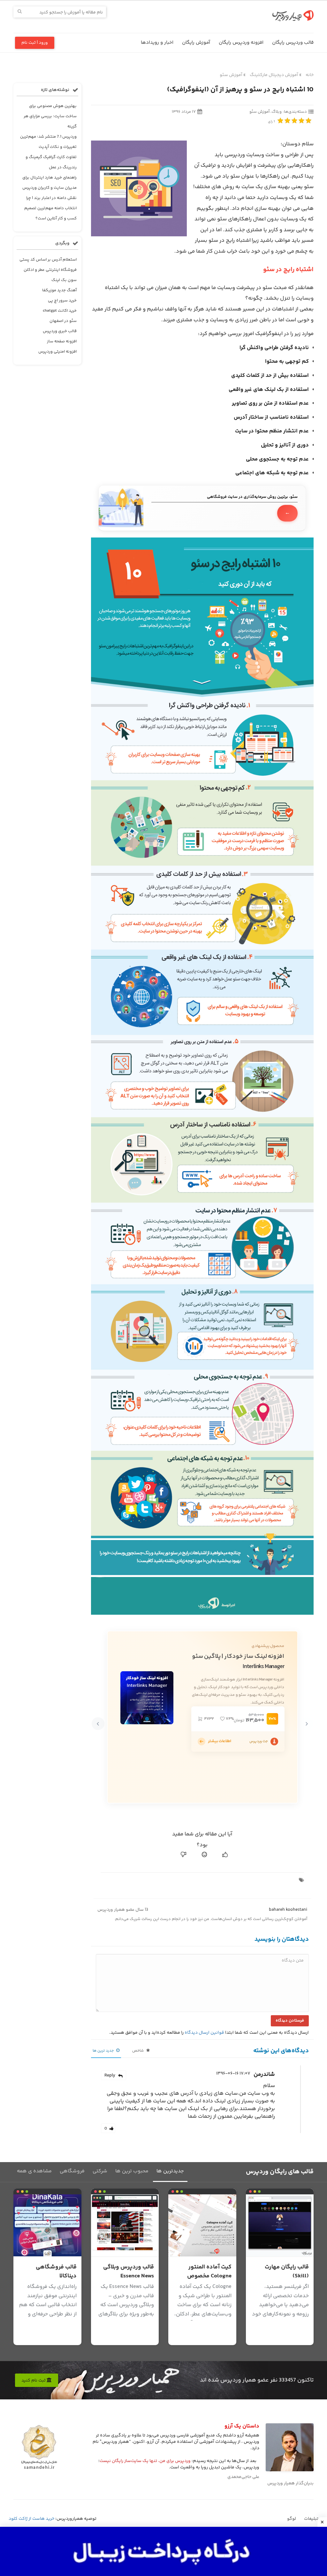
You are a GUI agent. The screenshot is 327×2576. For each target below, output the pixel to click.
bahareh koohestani (288, 1910)
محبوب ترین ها (132, 2171)
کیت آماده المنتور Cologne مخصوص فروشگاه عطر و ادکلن (205, 2276)
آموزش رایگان (196, 43)
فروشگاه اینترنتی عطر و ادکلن (50, 270)
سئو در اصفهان (63, 321)
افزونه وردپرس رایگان (241, 43)
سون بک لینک (64, 280)
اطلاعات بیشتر (220, 1741)
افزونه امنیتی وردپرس (57, 352)
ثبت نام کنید (34, 2381)
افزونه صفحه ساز (62, 341)
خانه (310, 75)
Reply (110, 2076)
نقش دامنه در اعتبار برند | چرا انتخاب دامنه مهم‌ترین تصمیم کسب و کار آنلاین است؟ (50, 208)
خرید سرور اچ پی (62, 301)
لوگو (292, 2519)
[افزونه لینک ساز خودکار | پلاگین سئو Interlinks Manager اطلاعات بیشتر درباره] (202, 1741)
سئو (221, 219)
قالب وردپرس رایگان (293, 43)
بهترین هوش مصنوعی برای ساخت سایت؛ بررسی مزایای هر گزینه (50, 116)
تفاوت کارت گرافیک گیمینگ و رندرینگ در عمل (51, 162)
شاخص (138, 2051)
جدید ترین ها (104, 2051)
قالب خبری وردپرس (60, 331)
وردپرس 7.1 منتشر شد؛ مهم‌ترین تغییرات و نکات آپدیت (48, 142)
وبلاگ (277, 112)
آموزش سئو (231, 75)
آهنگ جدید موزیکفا (59, 290)
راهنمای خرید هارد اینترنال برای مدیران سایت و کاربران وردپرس (49, 183)
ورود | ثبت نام (35, 43)
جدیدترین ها (170, 2171)
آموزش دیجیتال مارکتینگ (274, 75)
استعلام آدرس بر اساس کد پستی (48, 260)
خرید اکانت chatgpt (60, 311)
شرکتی (100, 2171)
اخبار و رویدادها (157, 43)
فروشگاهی (72, 2171)
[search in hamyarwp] (20, 12)
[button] (307, 1724)
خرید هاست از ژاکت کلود (31, 2519)
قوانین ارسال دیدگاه (204, 2033)
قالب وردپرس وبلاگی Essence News (129, 2272)
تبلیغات (311, 2519)
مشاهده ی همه (34, 2171)
